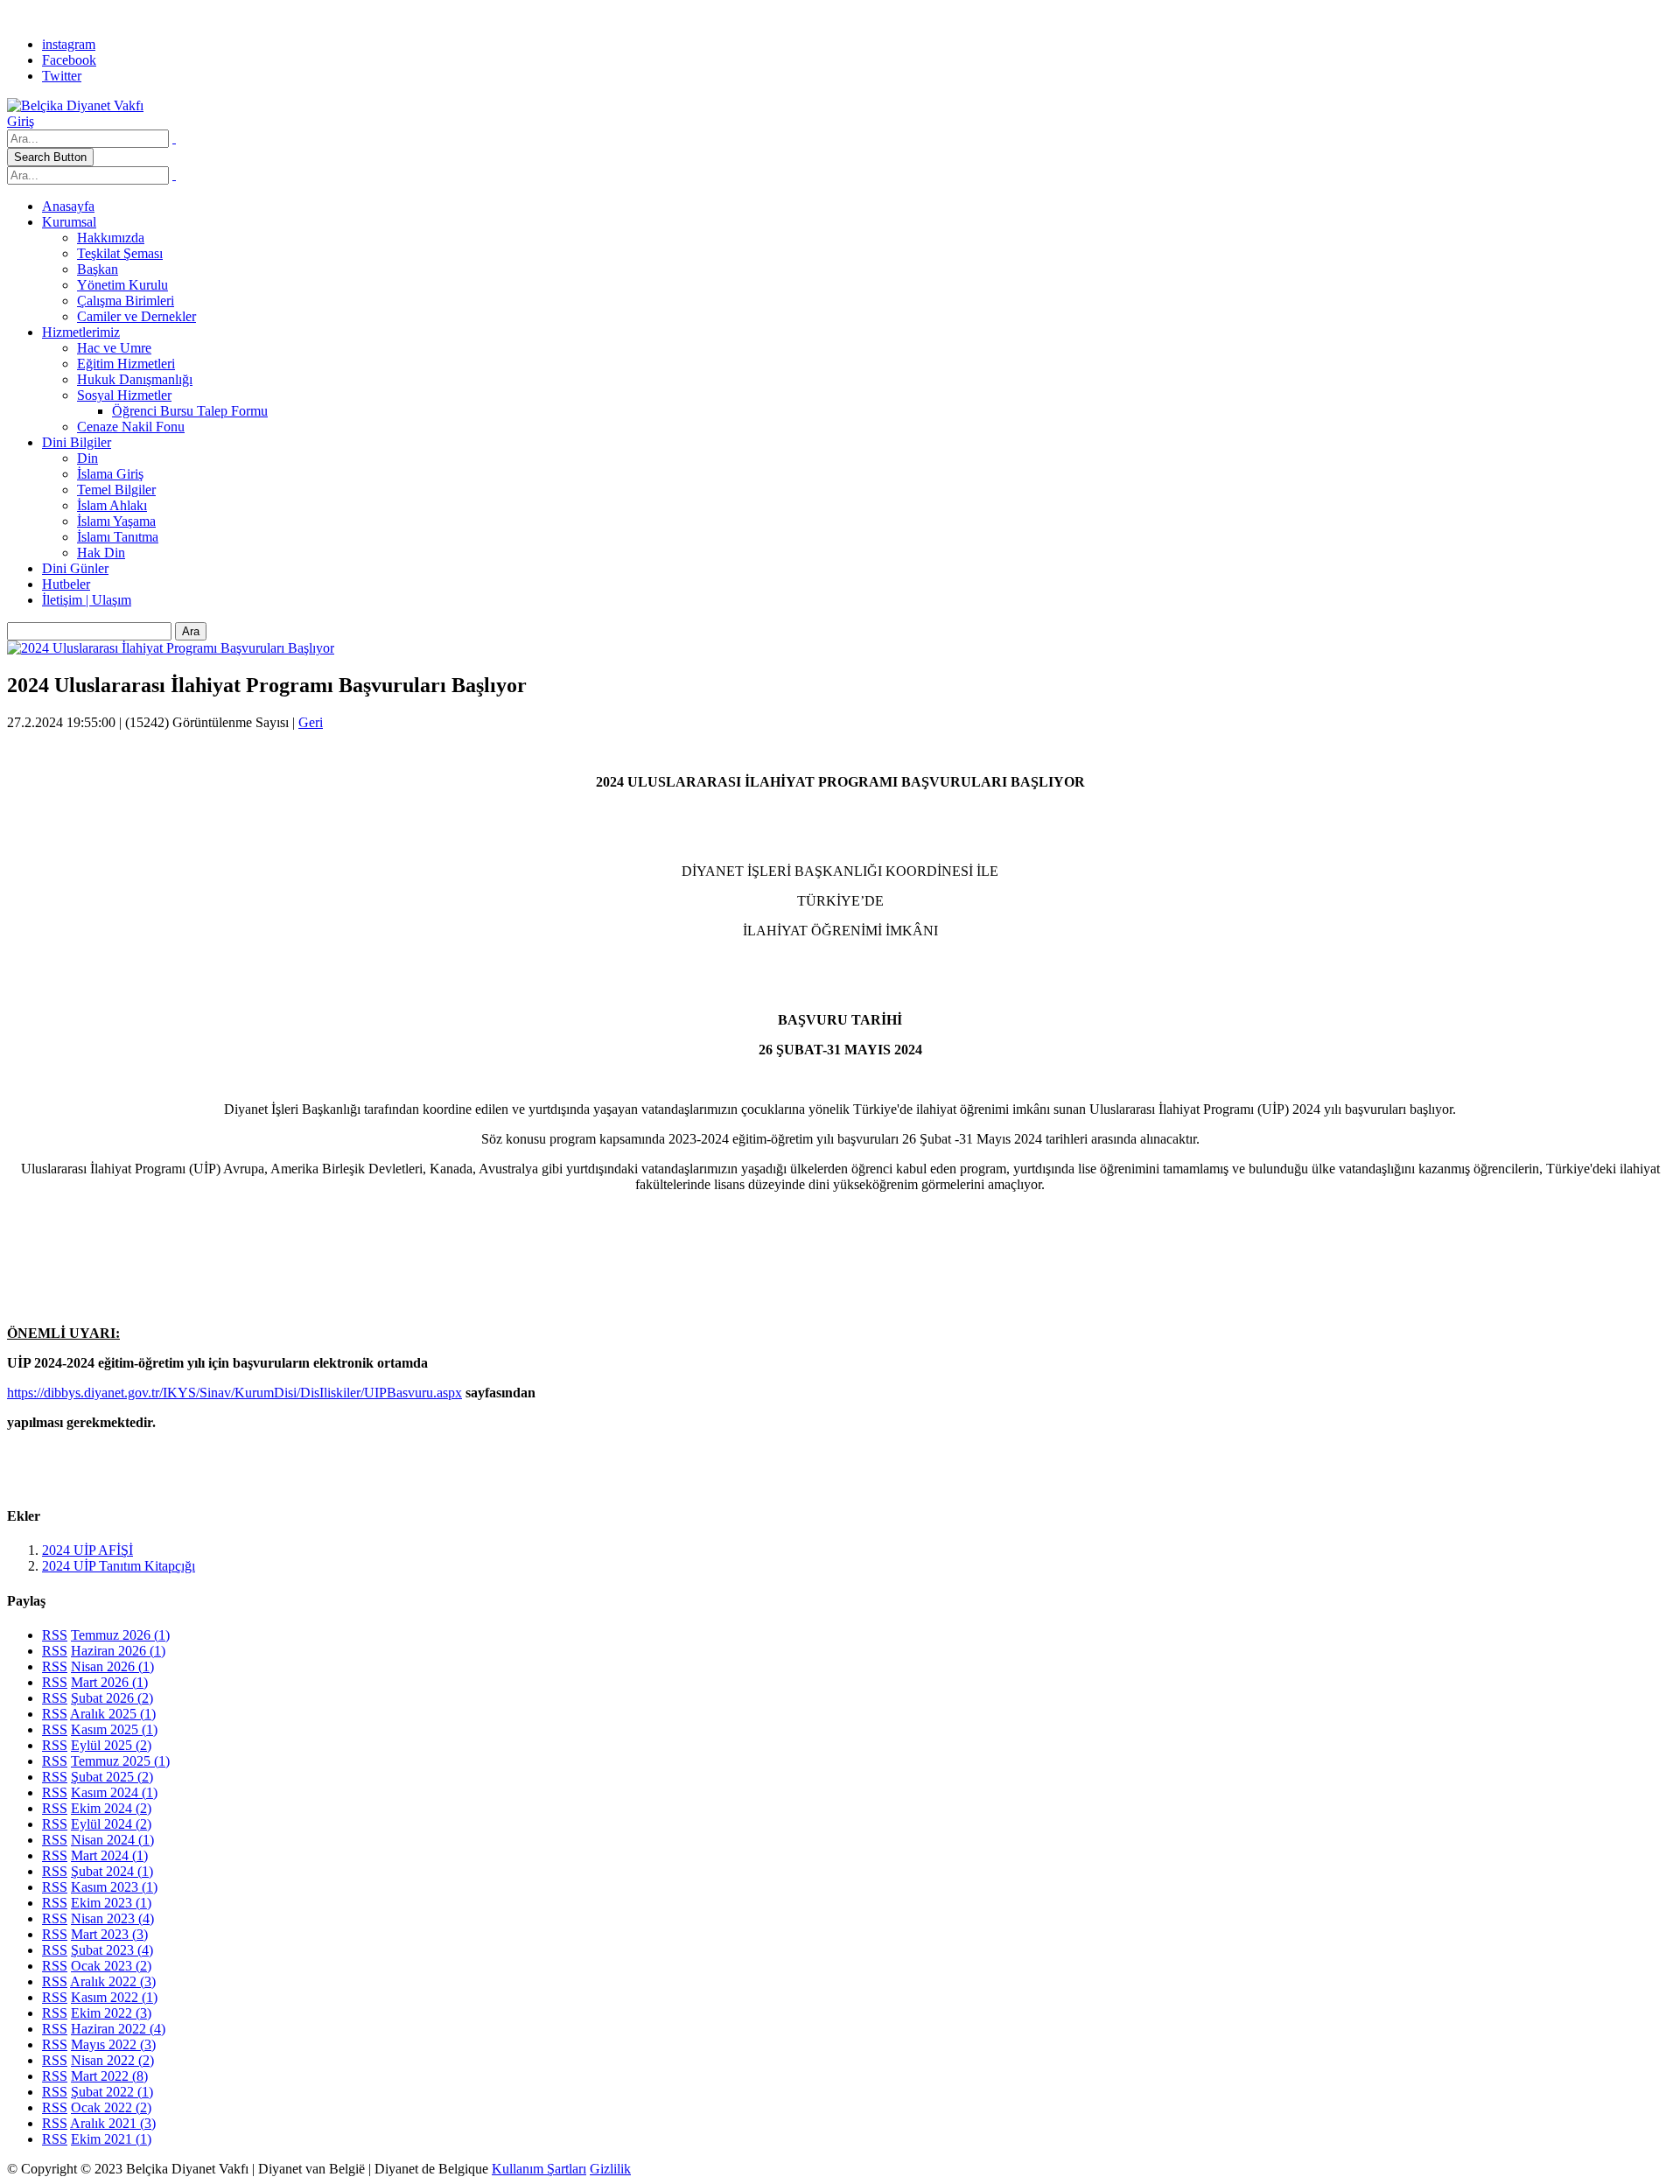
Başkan (98, 269)
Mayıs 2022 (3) (113, 2044)
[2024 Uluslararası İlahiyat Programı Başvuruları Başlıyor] (171, 648)
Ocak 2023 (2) (111, 1966)
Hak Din (101, 553)
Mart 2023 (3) (109, 1934)
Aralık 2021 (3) (113, 2123)
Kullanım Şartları (539, 2169)
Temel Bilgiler (116, 490)
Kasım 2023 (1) (114, 1887)
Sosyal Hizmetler (124, 395)
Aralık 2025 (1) (113, 1714)
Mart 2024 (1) (109, 1855)
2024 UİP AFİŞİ (87, 1550)
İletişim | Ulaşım (87, 600)
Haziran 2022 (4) (118, 2029)
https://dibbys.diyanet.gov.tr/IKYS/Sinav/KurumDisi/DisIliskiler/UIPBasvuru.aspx (234, 1393)
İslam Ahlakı (112, 505)
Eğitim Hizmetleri (126, 364)
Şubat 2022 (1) (112, 2092)
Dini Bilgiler (77, 442)
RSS (55, 1635)
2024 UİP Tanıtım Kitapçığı (119, 1566)
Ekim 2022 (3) (111, 2013)
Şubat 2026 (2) (112, 1698)
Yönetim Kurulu (122, 285)
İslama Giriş (110, 474)
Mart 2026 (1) (109, 1682)
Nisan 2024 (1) (112, 1840)
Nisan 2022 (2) (112, 2060)
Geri (311, 722)
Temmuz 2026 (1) (120, 1635)
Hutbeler (66, 584)
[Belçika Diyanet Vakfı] (75, 105)
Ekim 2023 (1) (111, 1903)
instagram (69, 44)
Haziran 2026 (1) (118, 1651)
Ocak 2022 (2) (111, 2107)
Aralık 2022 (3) (113, 1981)
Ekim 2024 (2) (111, 1808)
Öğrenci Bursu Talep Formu (190, 411)
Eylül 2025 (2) (111, 1745)
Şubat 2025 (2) (112, 1777)
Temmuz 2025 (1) (120, 1761)
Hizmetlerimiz (81, 332)
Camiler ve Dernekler (136, 316)
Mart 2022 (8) (109, 2076)
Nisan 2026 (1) (112, 1666)
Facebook (69, 60)
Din (87, 458)
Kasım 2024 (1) (114, 1792)
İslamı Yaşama (116, 521)
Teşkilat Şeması (120, 253)
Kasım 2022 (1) (114, 1997)
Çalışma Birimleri (126, 301)
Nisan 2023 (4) (112, 1918)
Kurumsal (69, 222)
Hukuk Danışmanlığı (135, 379)
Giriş (21, 121)
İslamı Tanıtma (118, 537)
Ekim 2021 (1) (111, 2139)
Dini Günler (75, 568)
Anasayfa (68, 206)
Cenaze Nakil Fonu (131, 427)
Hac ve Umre (114, 348)
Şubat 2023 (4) (112, 1950)
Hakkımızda (111, 238)
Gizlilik (610, 2169)
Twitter (62, 76)
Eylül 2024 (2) (111, 1824)
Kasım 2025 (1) (114, 1729)
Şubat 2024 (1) (112, 1871)
